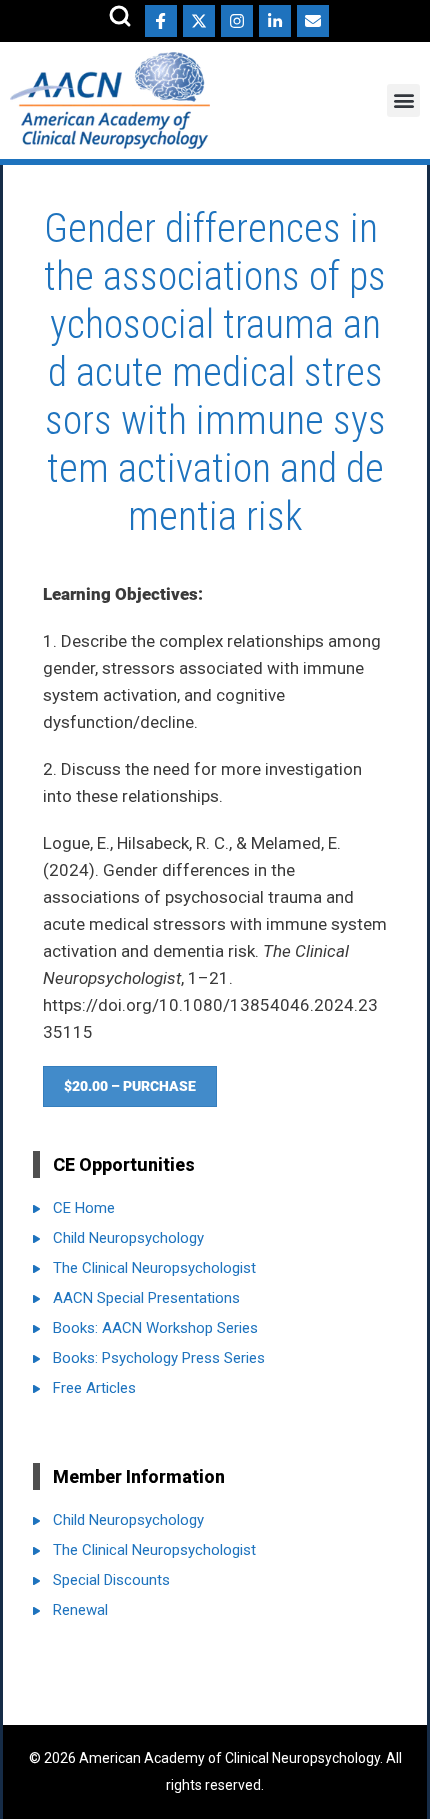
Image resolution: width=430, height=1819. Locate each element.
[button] (403, 100)
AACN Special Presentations (146, 1298)
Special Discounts (111, 1580)
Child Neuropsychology (128, 1238)
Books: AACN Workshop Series (155, 1328)
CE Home (84, 1208)
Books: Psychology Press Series (159, 1358)
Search (120, 16)
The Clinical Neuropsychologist (154, 1268)
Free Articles (94, 1388)
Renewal (80, 1610)
